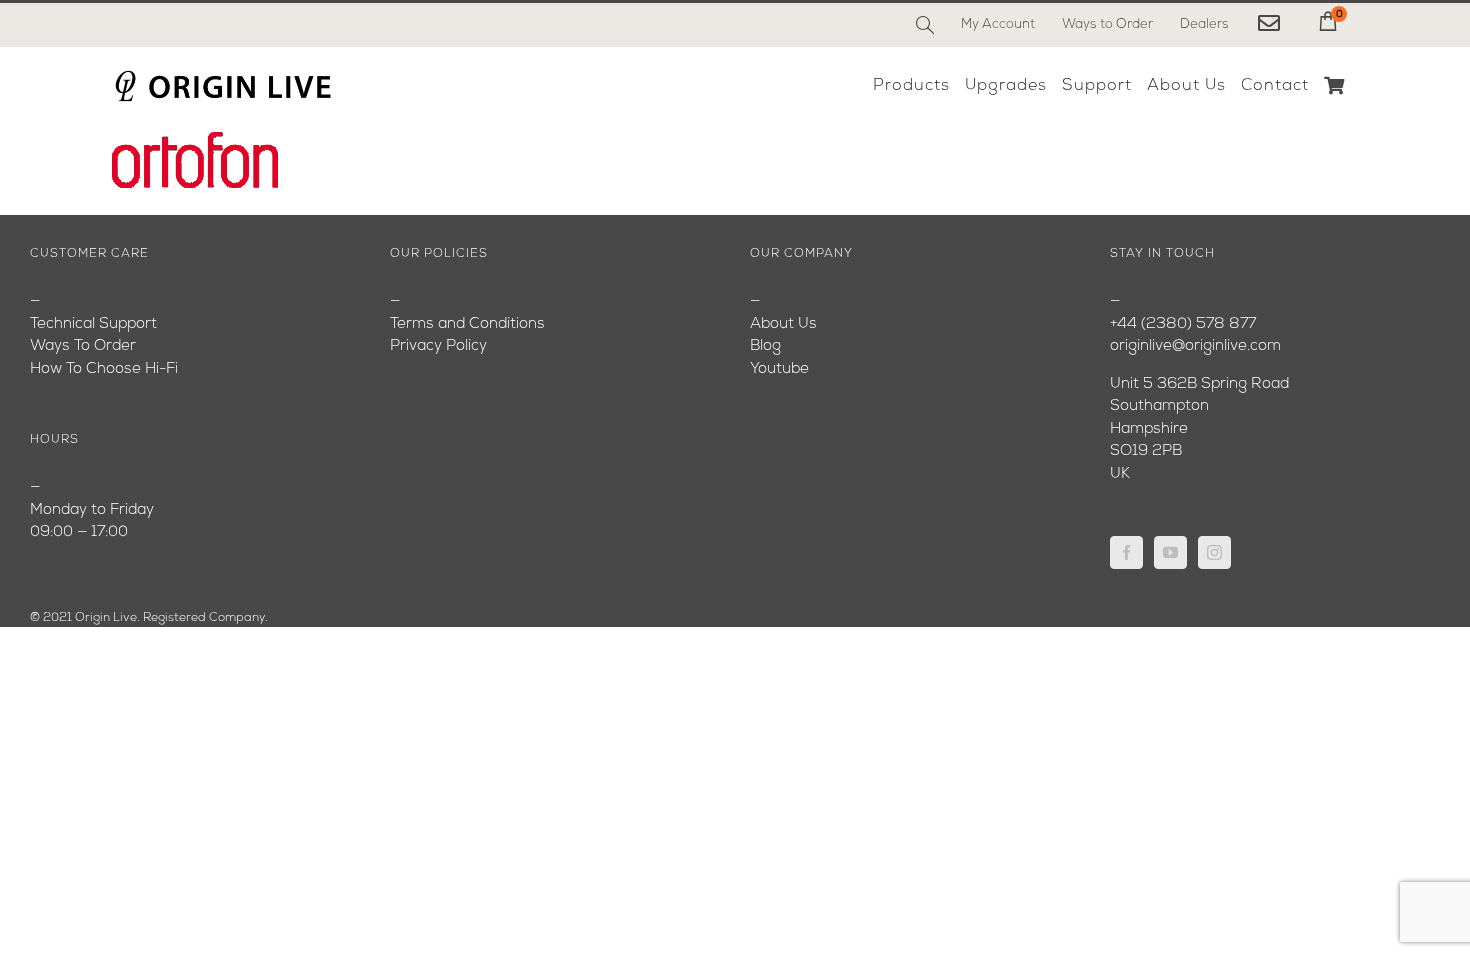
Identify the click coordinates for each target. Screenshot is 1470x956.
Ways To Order (83, 346)
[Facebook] (1126, 552)
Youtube (779, 369)
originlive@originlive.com (1195, 346)
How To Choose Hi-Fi (104, 369)
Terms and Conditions (467, 324)
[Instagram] (1214, 552)
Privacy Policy (438, 346)
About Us (783, 324)
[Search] (925, 25)
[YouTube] (1170, 552)
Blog (765, 346)
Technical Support (93, 324)
